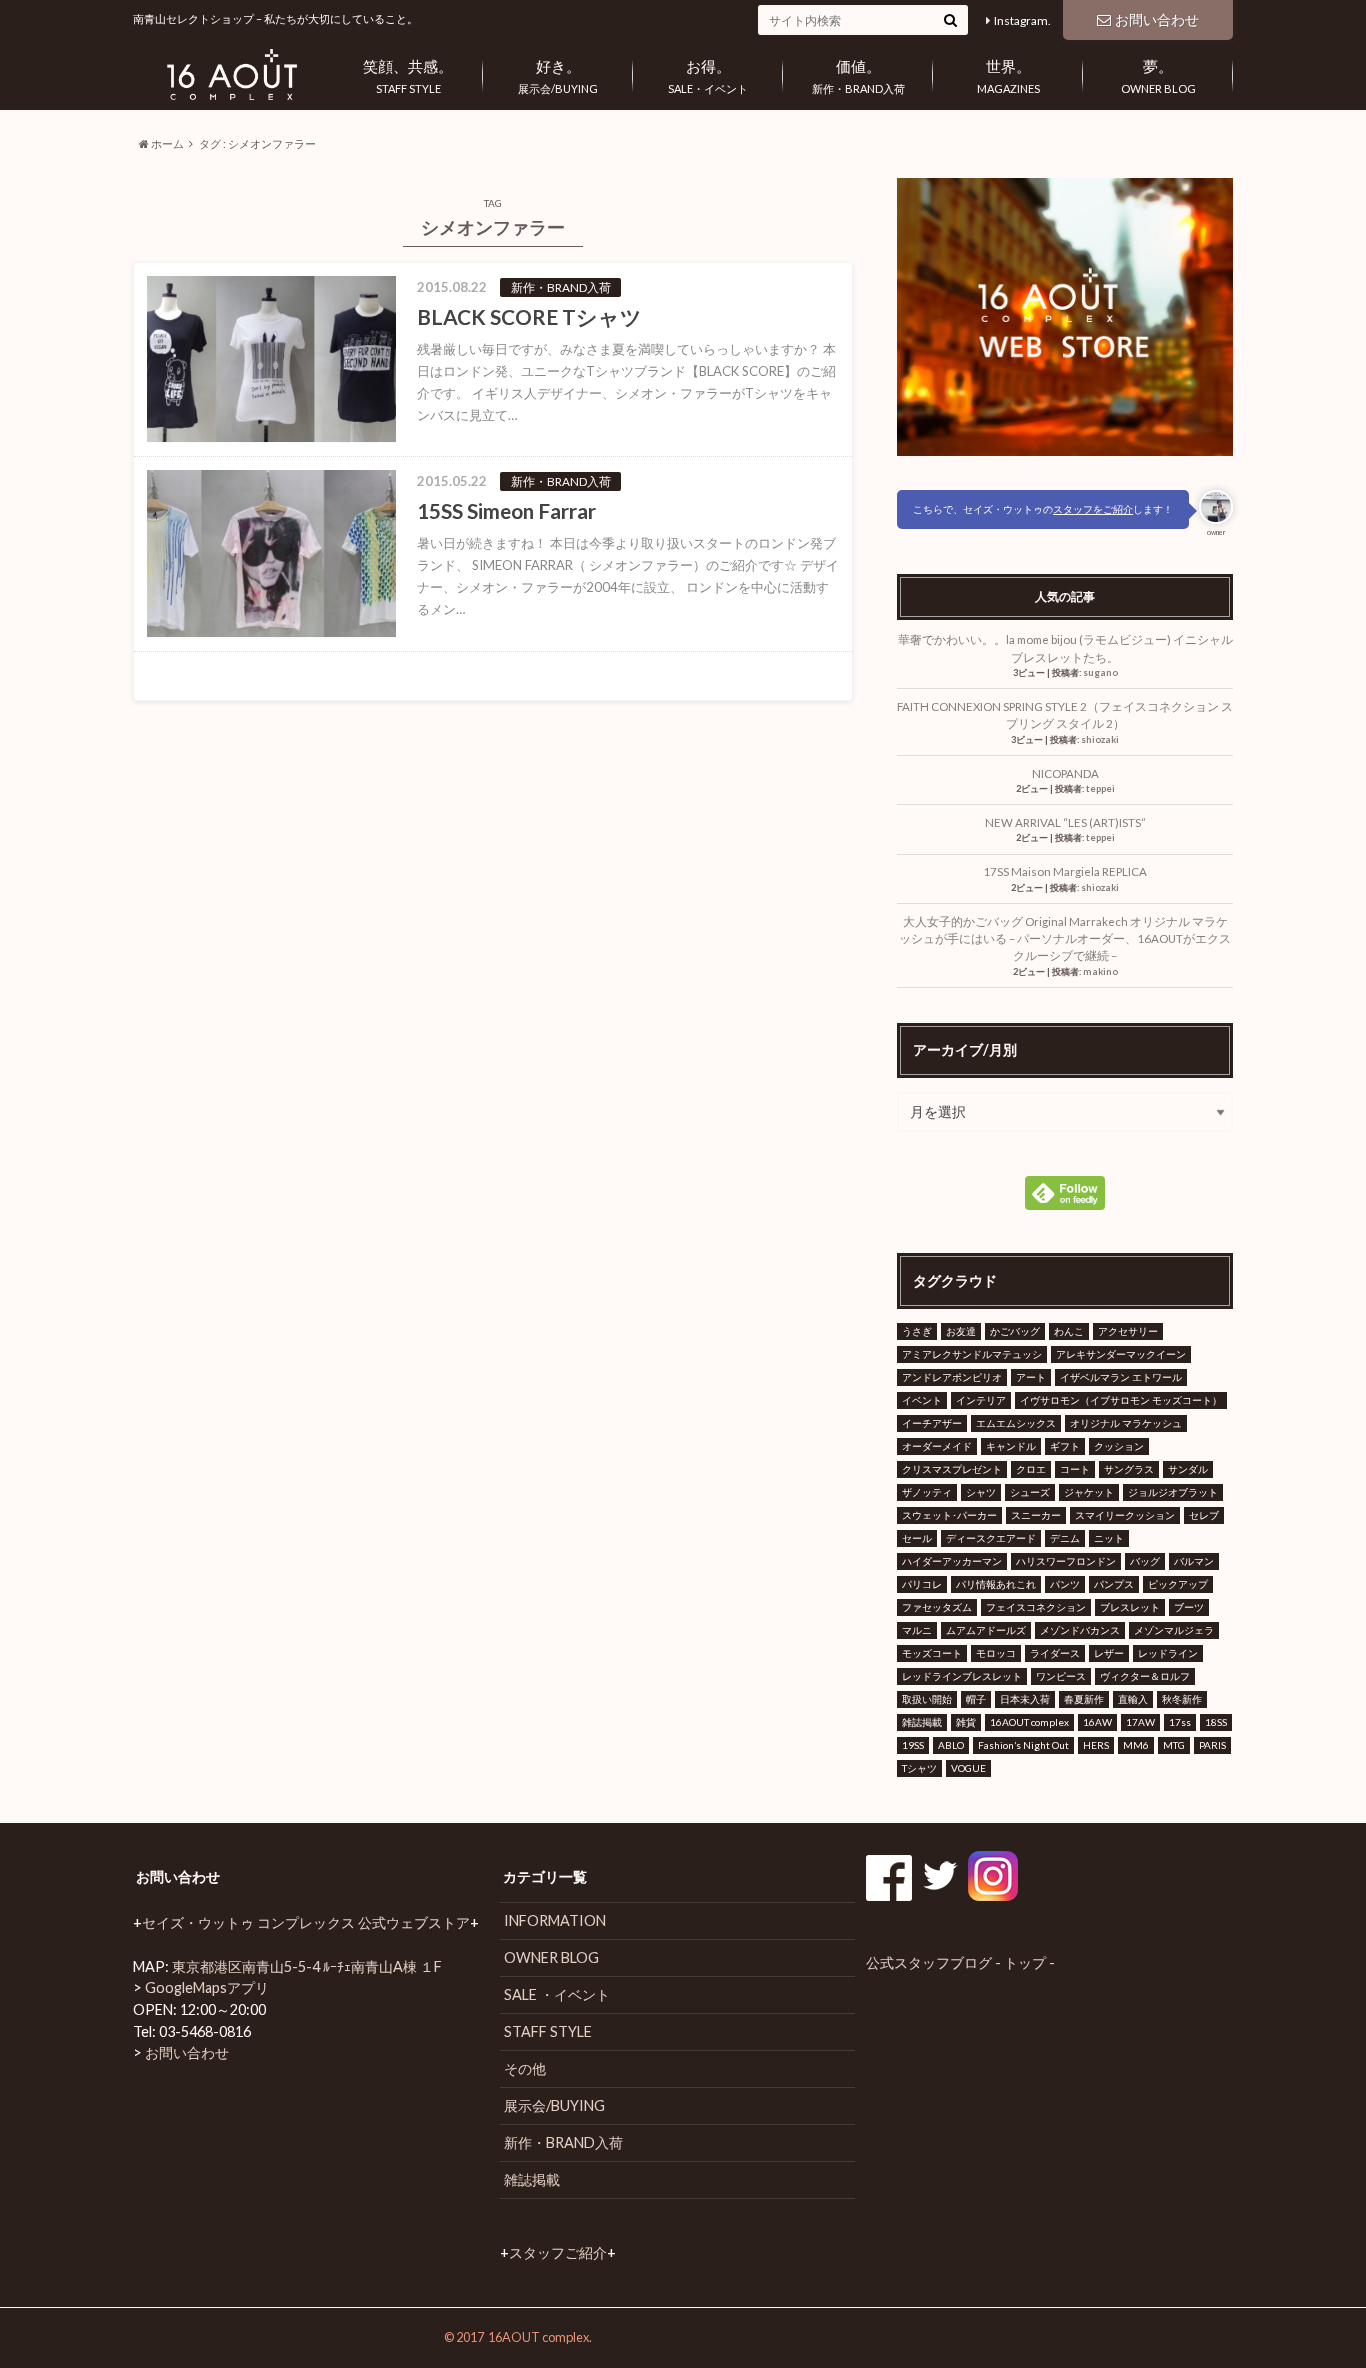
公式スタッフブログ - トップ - (960, 1962)
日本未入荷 (1025, 1699)
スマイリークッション (1125, 1515)
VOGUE (968, 1768)
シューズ (1030, 1492)
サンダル (1188, 1469)
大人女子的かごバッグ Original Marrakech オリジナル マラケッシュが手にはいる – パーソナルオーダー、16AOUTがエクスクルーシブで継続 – (1065, 939)
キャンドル (1011, 1446)
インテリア (981, 1400)
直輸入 (1133, 1699)
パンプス (1114, 1584)
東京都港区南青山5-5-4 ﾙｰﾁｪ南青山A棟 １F (307, 1966)
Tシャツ (919, 1768)
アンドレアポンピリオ (952, 1377)
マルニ (917, 1630)
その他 (525, 2068)
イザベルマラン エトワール (1121, 1377)
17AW (1140, 1722)
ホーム (166, 143)
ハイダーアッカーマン (952, 1561)
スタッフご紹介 (558, 2252)
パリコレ (922, 1584)
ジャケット (1089, 1492)
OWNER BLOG (1158, 76)
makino (1100, 971)
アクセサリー (1128, 1331)
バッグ (1145, 1561)
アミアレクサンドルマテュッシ (972, 1354)
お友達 (961, 1331)
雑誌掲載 (922, 1722)
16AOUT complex (1029, 1722)
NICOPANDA (1071, 773)
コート (1075, 1469)
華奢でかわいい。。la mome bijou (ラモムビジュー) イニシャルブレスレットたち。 (1065, 648)
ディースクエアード (991, 1538)
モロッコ (996, 1653)
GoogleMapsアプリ (207, 1987)
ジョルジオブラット (1173, 1492)
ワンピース (1061, 1676)
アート (1031, 1377)
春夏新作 (1084, 1699)
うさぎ (917, 1331)
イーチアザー (932, 1423)
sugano (1100, 672)
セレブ (1204, 1515)
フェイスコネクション (1036, 1607)
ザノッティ (927, 1492)
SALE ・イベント (557, 1994)
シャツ (981, 1492)
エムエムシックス (1016, 1423)
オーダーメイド (937, 1446)
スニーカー (1036, 1515)
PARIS (1212, 1745)
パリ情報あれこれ (996, 1584)
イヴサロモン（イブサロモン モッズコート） (1121, 1400)
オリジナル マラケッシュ (1126, 1423)
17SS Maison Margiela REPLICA (1065, 871)
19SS (913, 1745)
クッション (1119, 1446)
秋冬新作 (1182, 1699)
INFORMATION (555, 1920)
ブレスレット (1130, 1607)
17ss (1180, 1722)
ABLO (951, 1745)
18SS (1216, 1722)
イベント (922, 1400)
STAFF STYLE (408, 76)
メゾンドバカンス (1080, 1630)
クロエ (1031, 1469)
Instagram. (1022, 20)
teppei (1100, 788)
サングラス (1129, 1469)
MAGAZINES (1008, 76)
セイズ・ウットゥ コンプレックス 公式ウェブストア (306, 1922)
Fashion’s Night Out (1023, 1745)
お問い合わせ (1157, 19)
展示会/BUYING (558, 76)
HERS (1096, 1745)
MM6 (1136, 1745)
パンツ (1065, 1584)
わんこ (1069, 1331)
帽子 (976, 1699)
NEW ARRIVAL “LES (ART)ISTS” (1065, 822)
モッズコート (932, 1653)
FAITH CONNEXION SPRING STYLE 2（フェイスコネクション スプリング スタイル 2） (1065, 715)
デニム (1065, 1538)
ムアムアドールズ (986, 1630)
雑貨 (966, 1722)
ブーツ (1189, 1607)
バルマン (1194, 1561)
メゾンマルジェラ (1174, 1630)
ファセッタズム (937, 1607)
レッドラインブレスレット (962, 1676)
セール (917, 1538)
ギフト (1065, 1446)
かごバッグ (1015, 1331)
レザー (1109, 1653)
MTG (1174, 1745)
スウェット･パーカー (949, 1515)
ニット (1109, 1538)
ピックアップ (1178, 1584)
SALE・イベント (708, 76)
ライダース (1055, 1653)
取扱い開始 (927, 1699)
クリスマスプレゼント (952, 1469)
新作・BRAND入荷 (858, 76)
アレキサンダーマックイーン (1121, 1354)
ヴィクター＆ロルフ (1145, 1676)
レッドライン (1168, 1653)
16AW (1097, 1722)
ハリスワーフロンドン (1066, 1561)
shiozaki (1100, 739)
